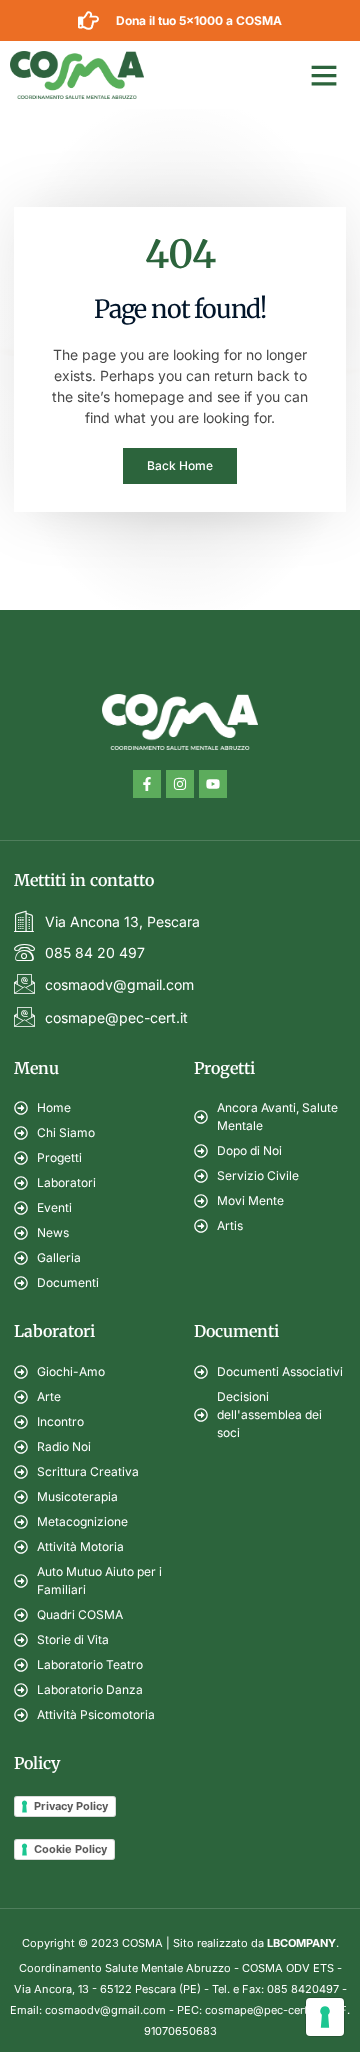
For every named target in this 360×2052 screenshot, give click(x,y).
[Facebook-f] (147, 784)
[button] (324, 75)
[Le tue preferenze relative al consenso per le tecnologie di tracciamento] (325, 2017)
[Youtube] (213, 784)
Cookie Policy (70, 1849)
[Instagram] (180, 784)
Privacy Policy (71, 1806)
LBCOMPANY (301, 1943)
